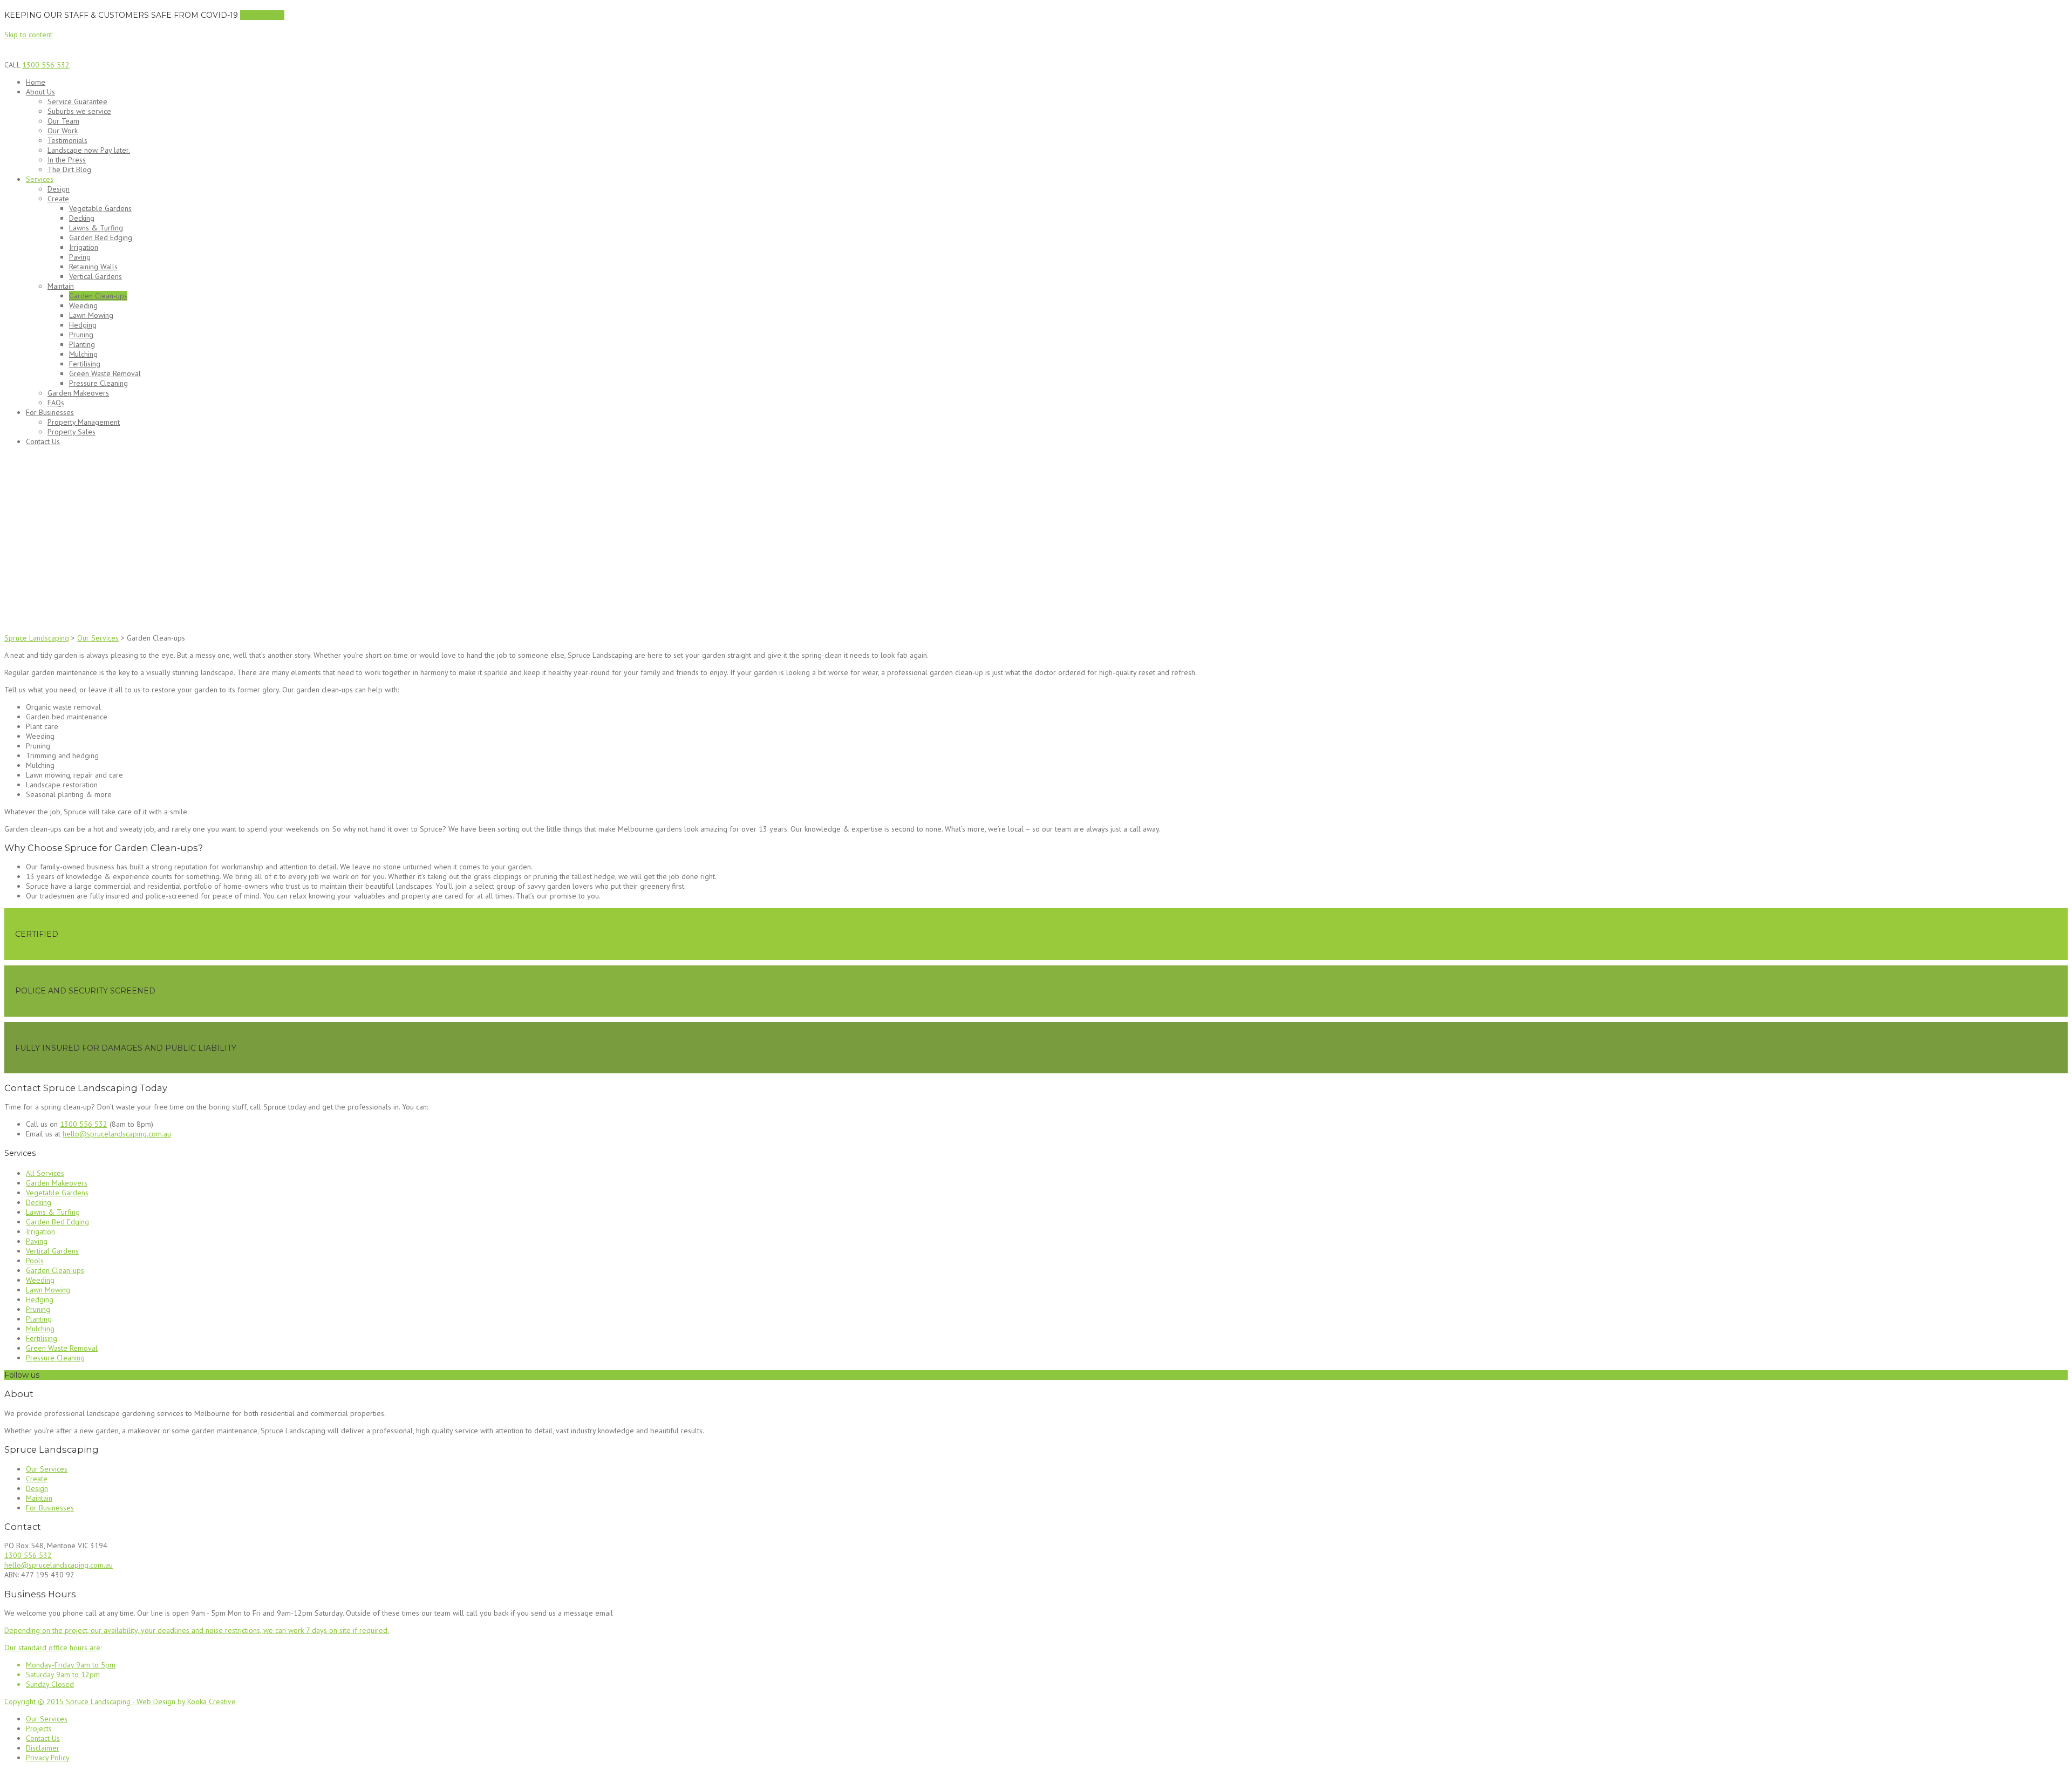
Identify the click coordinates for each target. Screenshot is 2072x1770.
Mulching (83, 354)
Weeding (83, 305)
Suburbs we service (79, 111)
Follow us (22, 1375)
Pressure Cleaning (98, 383)
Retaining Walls (93, 267)
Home (36, 82)
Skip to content (28, 35)
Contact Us (43, 441)
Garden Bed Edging (101, 237)
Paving (80, 257)
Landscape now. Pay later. (89, 150)
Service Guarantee (77, 101)
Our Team (63, 121)
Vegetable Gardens (100, 208)
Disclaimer (43, 1748)
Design (59, 189)
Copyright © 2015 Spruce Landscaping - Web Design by (96, 1701)
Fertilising (85, 364)
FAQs (56, 403)
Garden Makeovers (78, 393)
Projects (39, 1728)
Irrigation (84, 247)
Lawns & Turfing (96, 228)
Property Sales (71, 432)
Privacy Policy (48, 1758)
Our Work (63, 131)
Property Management (84, 422)
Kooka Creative (212, 1701)
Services (40, 179)
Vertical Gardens (96, 276)
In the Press (67, 160)
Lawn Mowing (91, 315)
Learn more (262, 15)
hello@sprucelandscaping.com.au (117, 1134)
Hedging (83, 325)
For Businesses (50, 412)
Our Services (47, 1469)
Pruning (81, 335)
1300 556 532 (46, 65)
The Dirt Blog (69, 169)
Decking (82, 218)
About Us (40, 92)
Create (58, 199)
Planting (82, 344)
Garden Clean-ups (98, 296)
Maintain (61, 286)
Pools (35, 1261)
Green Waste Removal (105, 373)
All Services (45, 1173)
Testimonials (67, 140)
